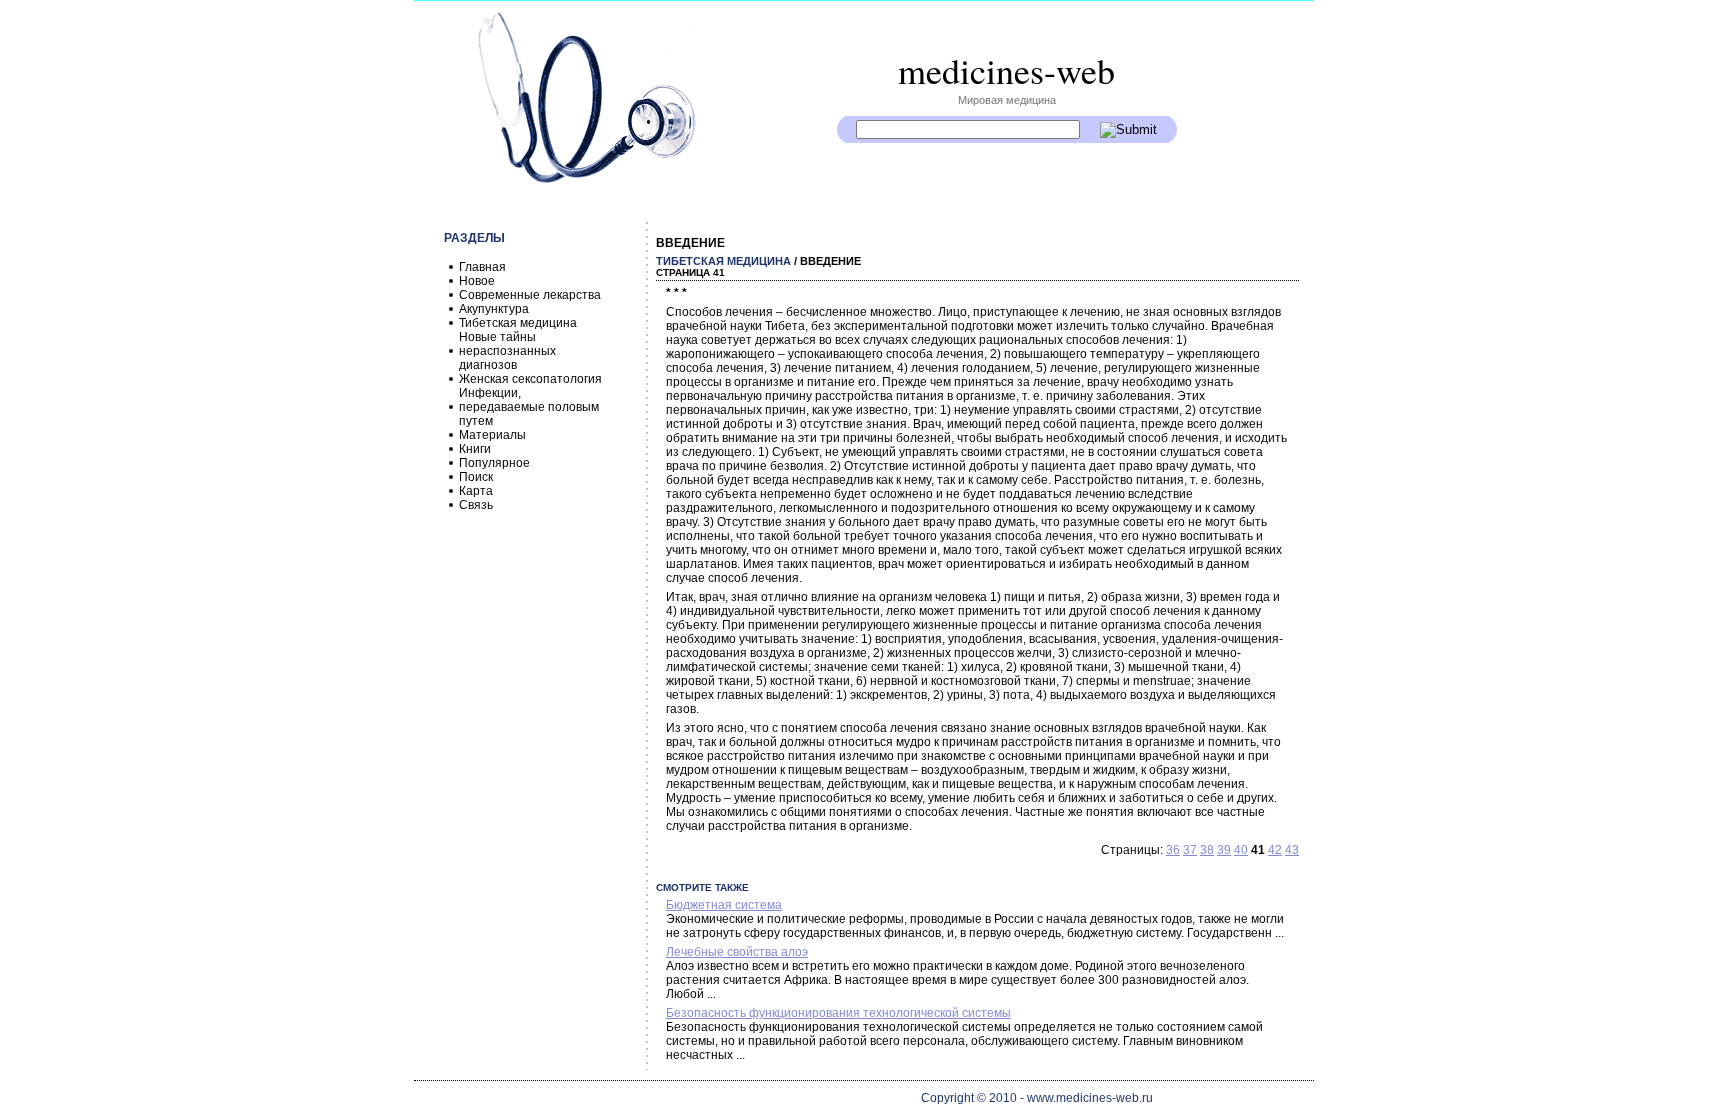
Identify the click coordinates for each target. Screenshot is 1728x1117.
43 (1292, 850)
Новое (477, 281)
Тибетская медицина (518, 323)
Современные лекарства (530, 295)
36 (1173, 850)
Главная (482, 267)
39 (1224, 850)
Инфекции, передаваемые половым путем (529, 407)
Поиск (476, 477)
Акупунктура (494, 309)
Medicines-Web (1006, 70)
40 (1241, 850)
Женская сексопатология (530, 379)
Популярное (494, 463)
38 (1207, 850)
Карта (476, 491)
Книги (475, 449)
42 (1275, 850)
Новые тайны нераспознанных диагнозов (507, 351)
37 (1190, 850)
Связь (476, 505)
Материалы (492, 435)
